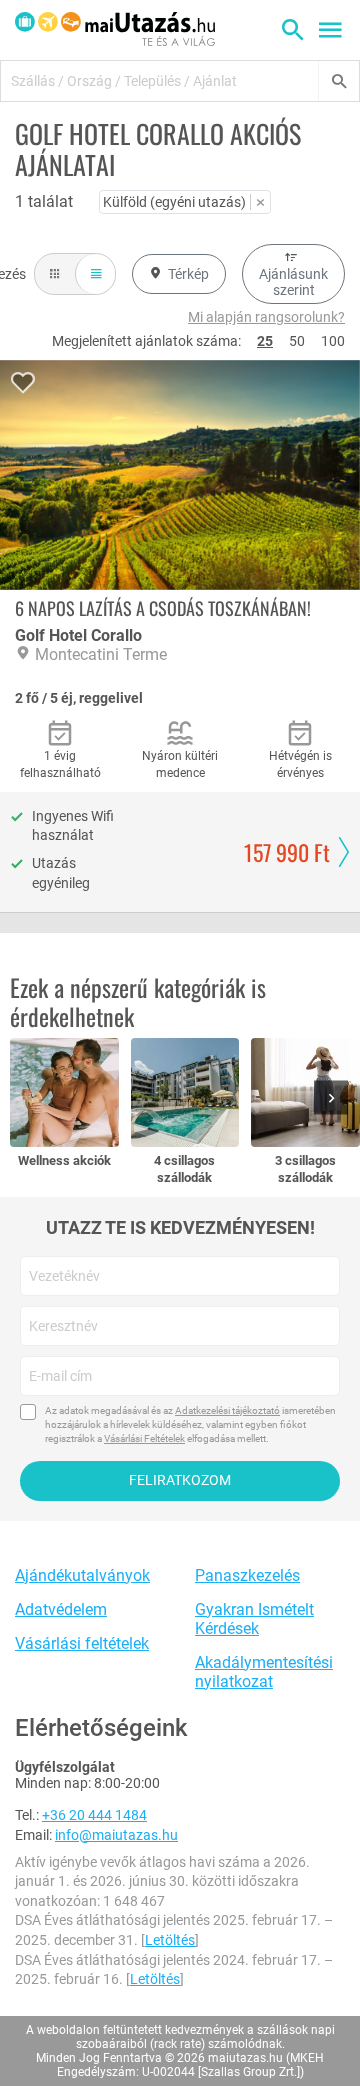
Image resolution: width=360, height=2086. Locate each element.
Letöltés (170, 1940)
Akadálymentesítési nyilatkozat (264, 1672)
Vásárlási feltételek (82, 1643)
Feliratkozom (180, 1480)
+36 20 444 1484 (94, 1815)
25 (265, 341)
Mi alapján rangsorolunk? (266, 317)
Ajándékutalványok (82, 1575)
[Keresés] (338, 81)
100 (333, 341)
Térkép (188, 274)
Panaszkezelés (247, 1575)
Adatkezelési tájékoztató (227, 1410)
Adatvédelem (61, 1609)
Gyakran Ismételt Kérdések (254, 1619)
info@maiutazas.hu (116, 1835)
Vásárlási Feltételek (144, 1438)
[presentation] (335, 1099)
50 (297, 341)
